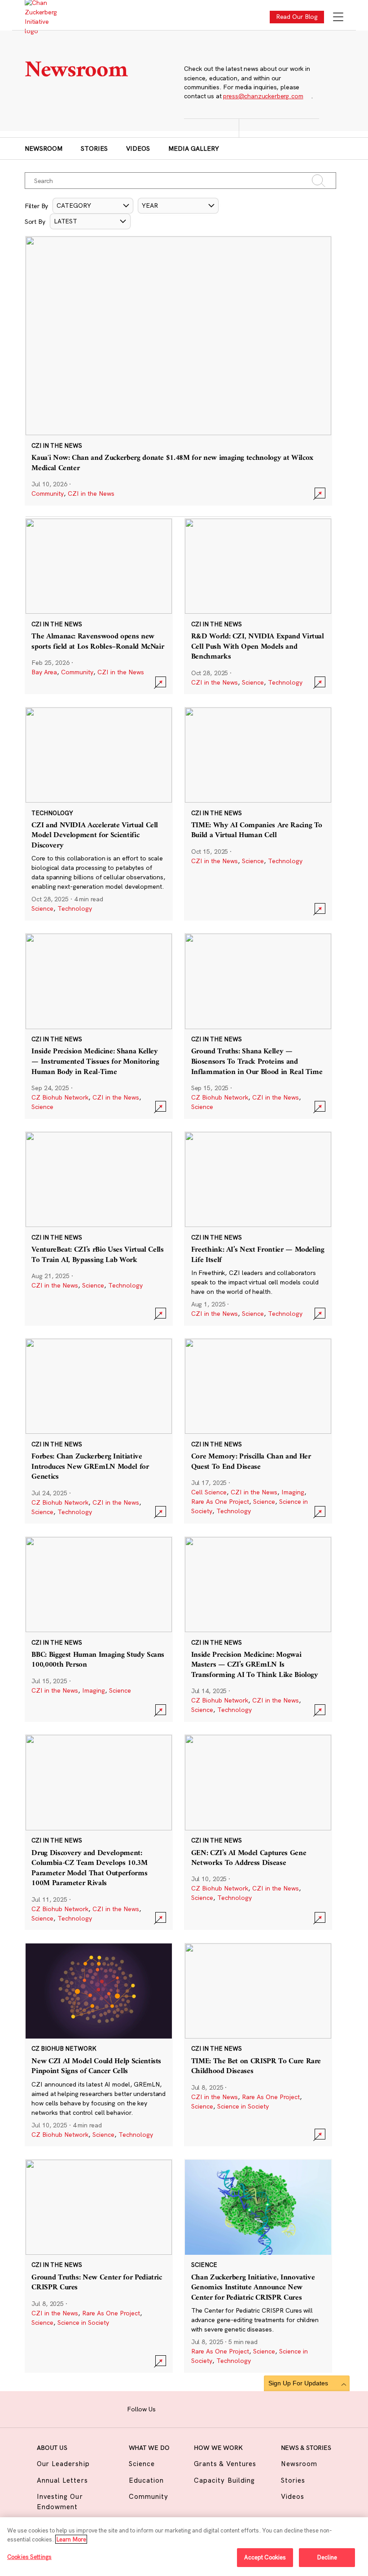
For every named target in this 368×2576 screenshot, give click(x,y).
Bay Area (44, 672)
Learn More (71, 2539)
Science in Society (243, 2106)
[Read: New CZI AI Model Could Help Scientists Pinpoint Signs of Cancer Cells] (99, 2045)
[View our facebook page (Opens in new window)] (167, 2408)
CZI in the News (91, 493)
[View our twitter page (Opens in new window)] (222, 2408)
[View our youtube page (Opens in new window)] (237, 2408)
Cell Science (209, 1492)
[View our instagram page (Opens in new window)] (181, 2408)
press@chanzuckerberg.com (263, 96)
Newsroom (44, 148)
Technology (285, 682)
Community (48, 493)
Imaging (293, 1492)
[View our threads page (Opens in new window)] (195, 2408)
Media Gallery (194, 148)
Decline (327, 2557)
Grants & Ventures (225, 2464)
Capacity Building (224, 2480)
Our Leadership (63, 2464)
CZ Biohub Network (60, 1097)
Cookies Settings (29, 2557)
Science (253, 682)
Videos (138, 148)
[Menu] (338, 18)
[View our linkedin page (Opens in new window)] (208, 2408)
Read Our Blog (297, 17)
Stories (94, 148)
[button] (93, 206)
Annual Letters (62, 2480)
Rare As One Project (220, 1502)
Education (146, 2480)
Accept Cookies (265, 2557)
